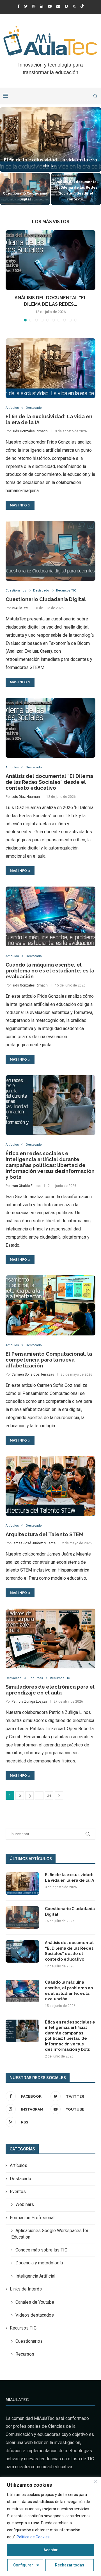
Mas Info (18, 505)
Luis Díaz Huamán (26, 797)
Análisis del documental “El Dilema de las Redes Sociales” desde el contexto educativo (49, 782)
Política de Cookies (33, 2537)
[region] (50, 2526)
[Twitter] (26, 6)
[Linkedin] (42, 6)
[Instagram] (34, 6)
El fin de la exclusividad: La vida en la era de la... (50, 163)
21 (49, 1796)
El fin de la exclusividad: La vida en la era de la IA (69, 1878)
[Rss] (74, 6)
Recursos (36, 1678)
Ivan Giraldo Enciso (26, 1186)
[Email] (58, 6)
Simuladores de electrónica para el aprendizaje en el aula (50, 1690)
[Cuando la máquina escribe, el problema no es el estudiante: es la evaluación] (50, 916)
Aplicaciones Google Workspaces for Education (50, 2234)
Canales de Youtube (35, 2302)
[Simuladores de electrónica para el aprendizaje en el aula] (50, 1638)
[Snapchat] (66, 6)
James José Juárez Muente (34, 1543)
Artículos (12, 408)
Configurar (23, 2565)
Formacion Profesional (32, 2218)
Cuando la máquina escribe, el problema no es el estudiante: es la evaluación (50, 971)
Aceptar (51, 2550)
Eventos (18, 2192)
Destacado (34, 408)
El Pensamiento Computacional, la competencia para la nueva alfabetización (49, 1360)
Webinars (25, 2204)
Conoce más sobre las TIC (41, 2250)
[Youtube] (50, 6)
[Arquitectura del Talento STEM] (50, 1486)
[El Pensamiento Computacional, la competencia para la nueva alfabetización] (50, 1305)
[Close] (95, 2482)
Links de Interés (26, 2289)
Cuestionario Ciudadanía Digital (46, 599)
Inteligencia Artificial (35, 2276)
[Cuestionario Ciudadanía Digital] (25, 189)
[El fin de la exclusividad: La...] (50, 140)
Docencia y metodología (39, 2263)
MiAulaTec (20, 608)
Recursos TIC (66, 591)
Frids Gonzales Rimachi (30, 431)
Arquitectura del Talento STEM (44, 1534)
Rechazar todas (70, 2565)
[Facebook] (18, 6)
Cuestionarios (16, 591)
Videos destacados (35, 2315)
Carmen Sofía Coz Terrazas (33, 1374)
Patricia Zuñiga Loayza (29, 1702)
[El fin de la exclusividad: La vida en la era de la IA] (50, 368)
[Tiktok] (82, 6)
